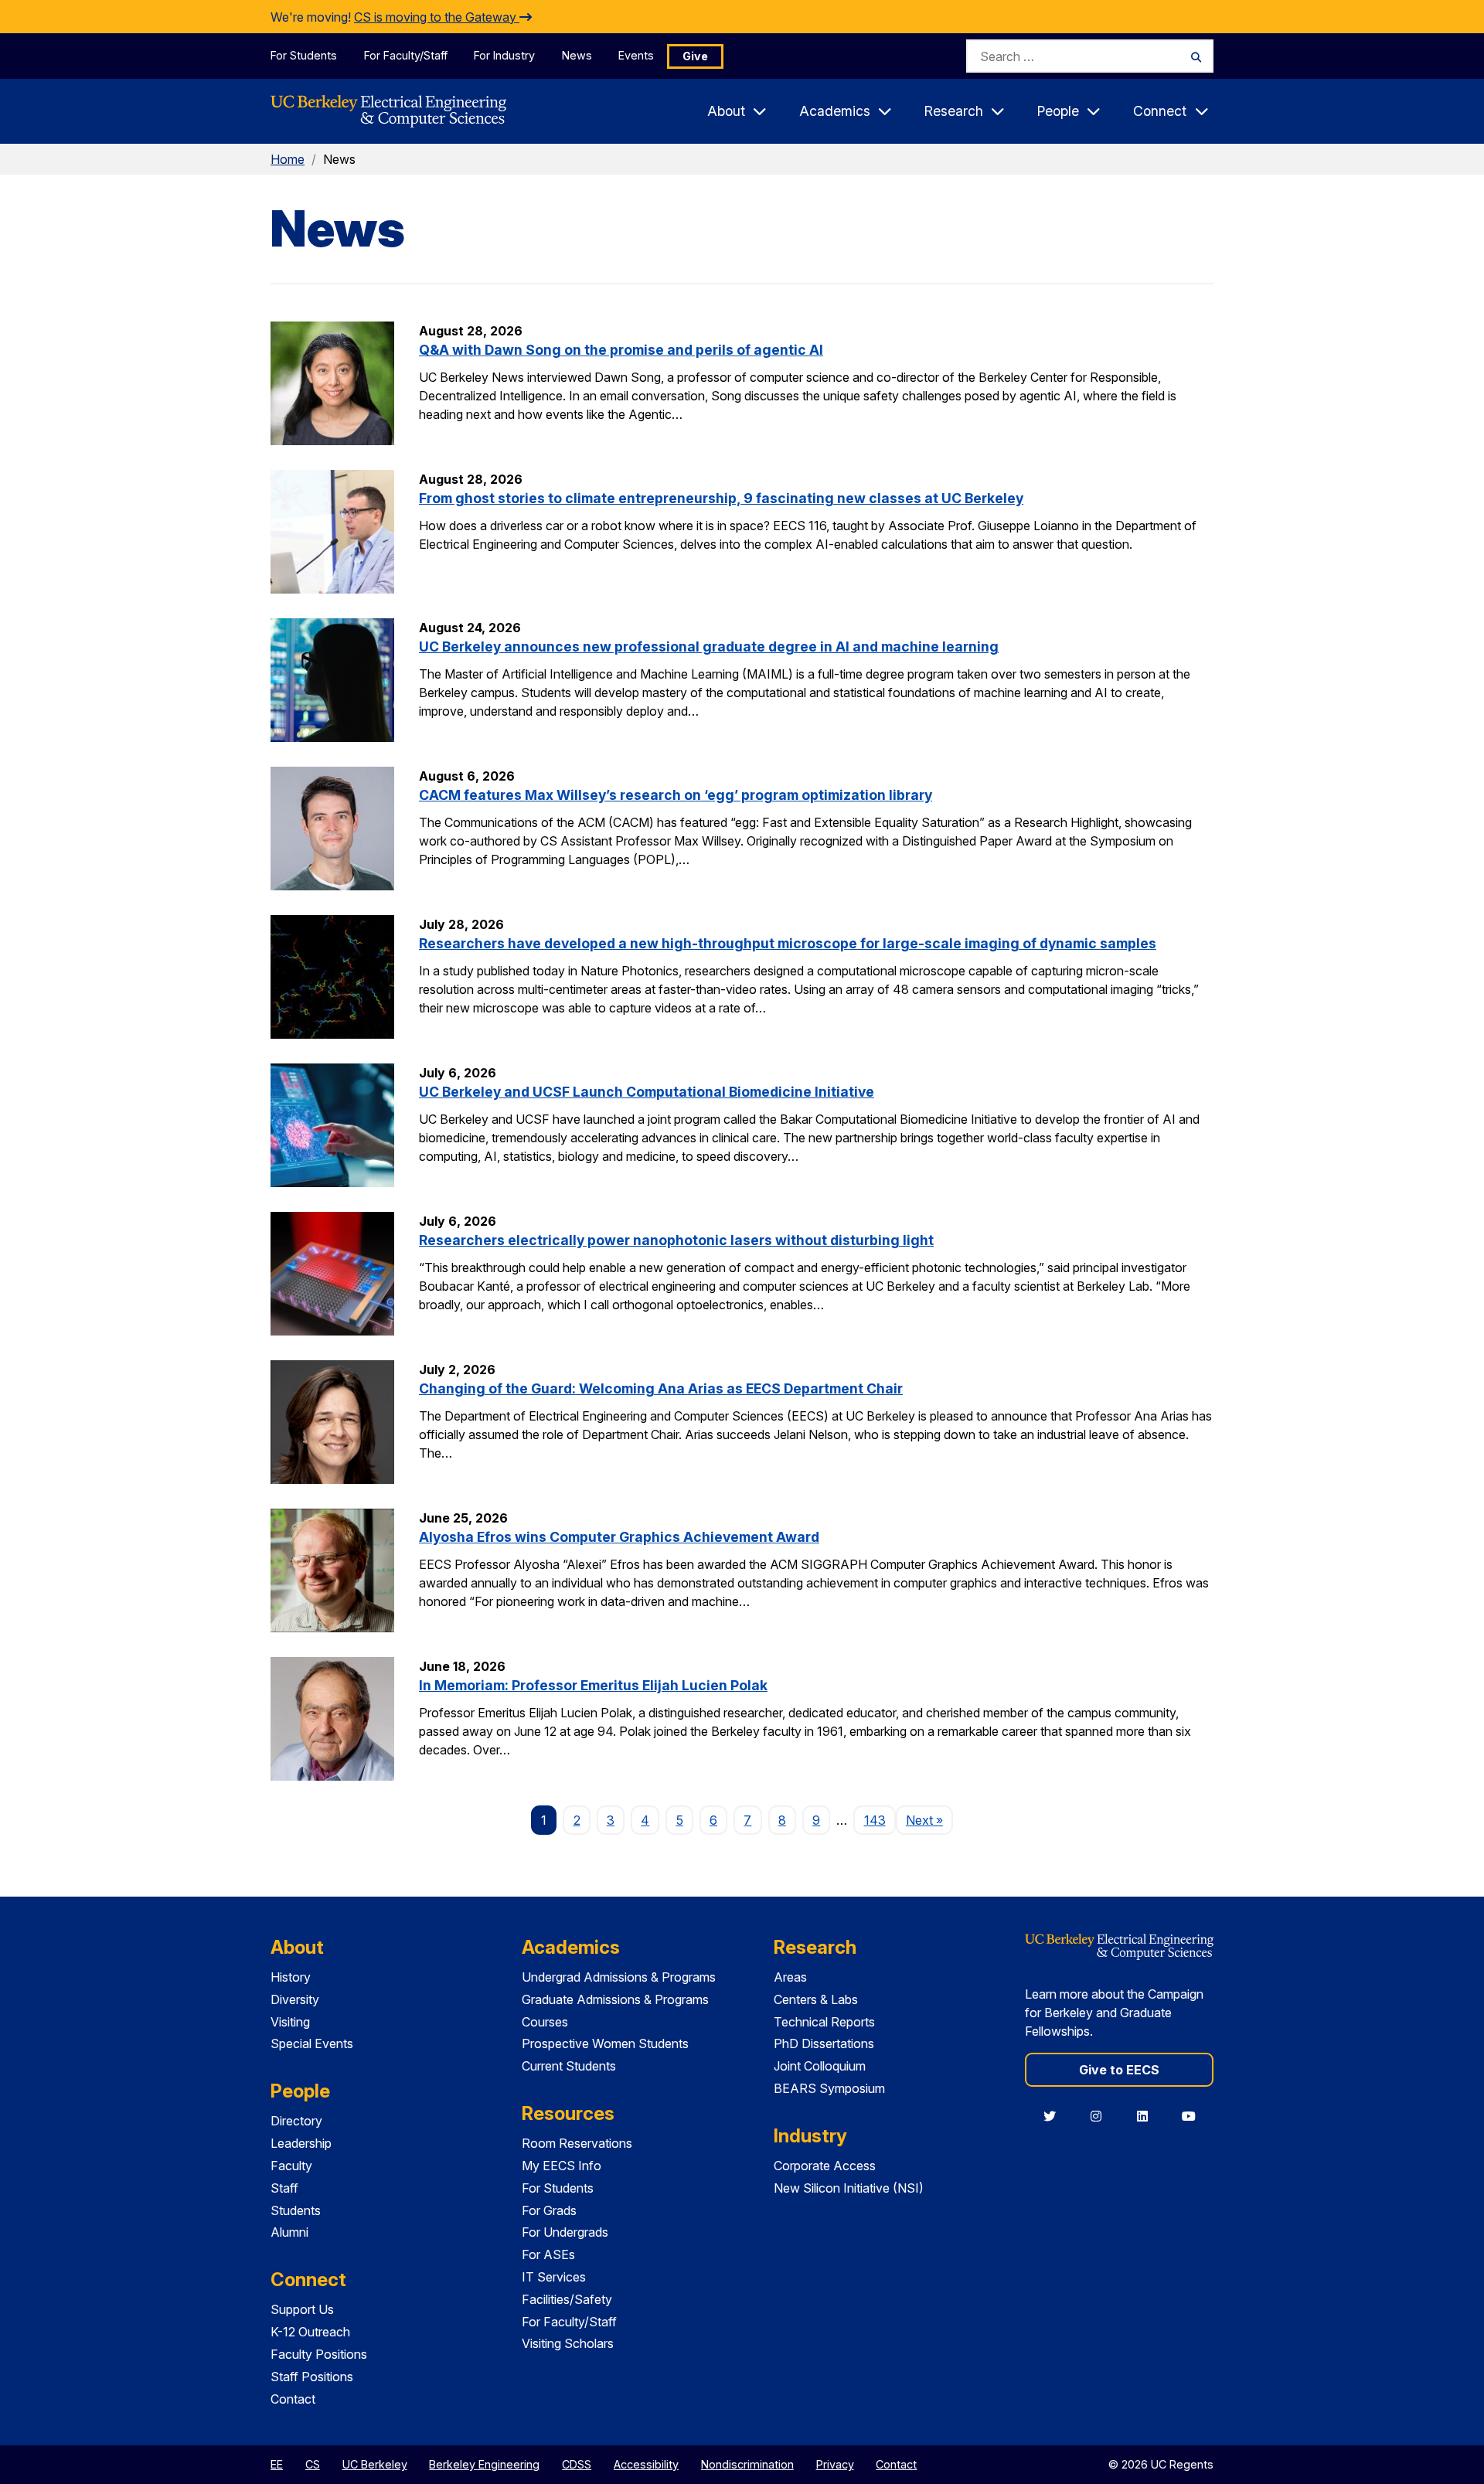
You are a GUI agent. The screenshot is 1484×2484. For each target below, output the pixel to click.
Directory (296, 2121)
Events (636, 55)
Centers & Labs (816, 1999)
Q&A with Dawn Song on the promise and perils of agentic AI (621, 350)
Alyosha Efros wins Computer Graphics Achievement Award (619, 1537)
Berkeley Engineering (484, 2464)
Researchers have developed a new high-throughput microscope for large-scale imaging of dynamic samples (788, 943)
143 (875, 1820)
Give (695, 56)
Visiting (290, 2022)
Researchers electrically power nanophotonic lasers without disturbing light (676, 1240)
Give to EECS (1119, 2070)
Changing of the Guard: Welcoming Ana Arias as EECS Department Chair (661, 1388)
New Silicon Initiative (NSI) (849, 2188)
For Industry (504, 55)
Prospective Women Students (605, 2043)
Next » (929, 1820)
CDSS (577, 2464)
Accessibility (646, 2464)
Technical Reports (824, 2022)
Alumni (289, 2232)
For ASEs (548, 2254)
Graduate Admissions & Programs (615, 1999)
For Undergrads (565, 2232)
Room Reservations (577, 2143)
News (577, 55)
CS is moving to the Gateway (437, 17)
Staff (284, 2188)
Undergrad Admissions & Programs (619, 1977)
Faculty (291, 2166)
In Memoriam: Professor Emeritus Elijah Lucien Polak (593, 1685)
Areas (790, 1977)
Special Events (312, 2043)
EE (277, 2464)
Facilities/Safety (567, 2299)
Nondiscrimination (747, 2464)
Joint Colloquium (820, 2066)
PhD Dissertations (824, 2043)
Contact (293, 2399)
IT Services (554, 2277)
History (291, 1977)
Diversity (295, 1999)
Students (296, 2210)
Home (288, 159)
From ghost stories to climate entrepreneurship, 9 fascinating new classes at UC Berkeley (721, 498)
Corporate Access (825, 2166)
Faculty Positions (319, 2354)
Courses (545, 2022)
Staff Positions (312, 2377)
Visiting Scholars (568, 2343)
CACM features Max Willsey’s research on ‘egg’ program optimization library (676, 795)
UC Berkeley (375, 2464)
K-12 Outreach (310, 2332)
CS (313, 2464)
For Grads (549, 2210)
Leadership (301, 2143)
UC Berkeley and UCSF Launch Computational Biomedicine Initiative (647, 1092)
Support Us (302, 2309)
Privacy (835, 2464)
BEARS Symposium (829, 2088)
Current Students (569, 2066)
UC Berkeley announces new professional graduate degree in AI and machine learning (709, 647)
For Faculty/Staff (406, 55)
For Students (304, 55)
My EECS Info (562, 2166)
